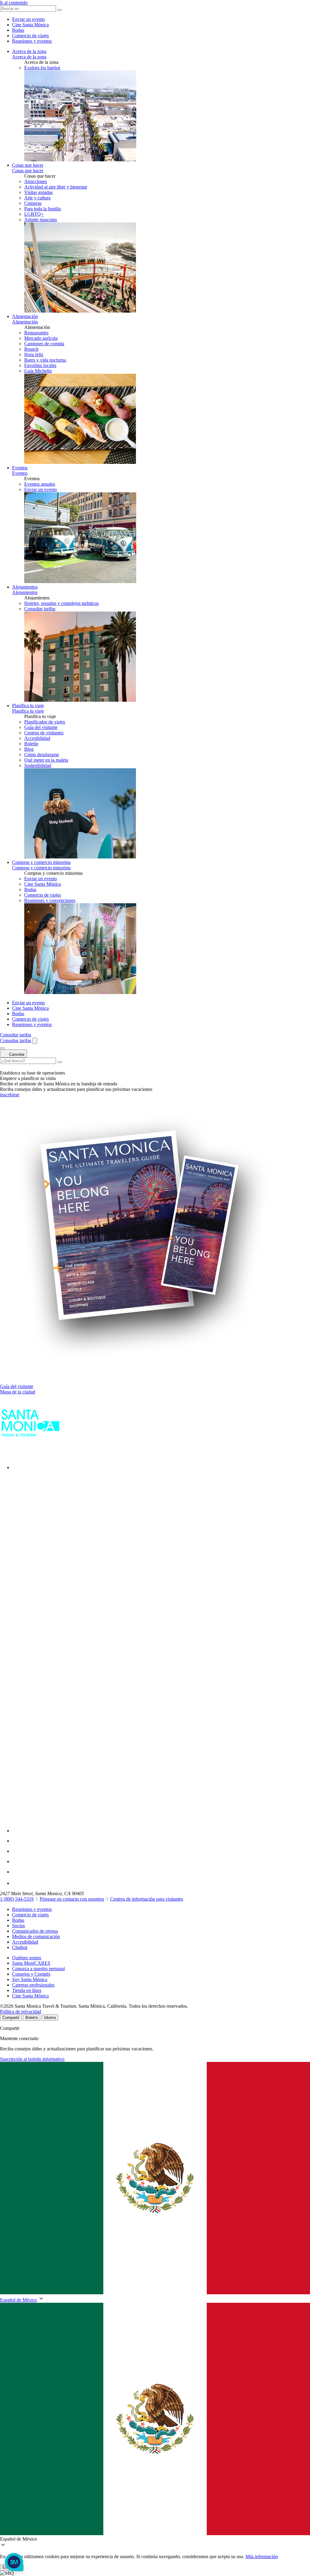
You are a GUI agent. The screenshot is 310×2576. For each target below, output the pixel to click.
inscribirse (10, 1095)
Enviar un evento (28, 19)
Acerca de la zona (29, 51)
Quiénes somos (27, 1958)
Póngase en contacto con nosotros (72, 1899)
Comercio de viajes (30, 36)
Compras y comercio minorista (41, 862)
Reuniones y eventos (32, 41)
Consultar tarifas (40, 609)
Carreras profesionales (33, 1985)
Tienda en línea (27, 1990)
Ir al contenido (14, 3)
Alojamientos (25, 587)
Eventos (20, 468)
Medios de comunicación (36, 1936)
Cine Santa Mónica (30, 25)
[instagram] (17, 1841)
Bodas (18, 30)
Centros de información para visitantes (147, 1899)
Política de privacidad (21, 2012)
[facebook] (16, 1467)
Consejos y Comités (31, 1974)
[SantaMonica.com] (30, 1454)
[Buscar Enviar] (60, 10)
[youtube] (16, 1851)
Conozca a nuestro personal (38, 1969)
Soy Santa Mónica (30, 1979)
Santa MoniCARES (31, 1963)
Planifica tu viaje (28, 706)
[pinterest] (16, 1872)
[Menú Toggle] (2, 1048)
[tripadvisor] (17, 1883)
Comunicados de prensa (35, 1931)
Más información (262, 2556)
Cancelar (16, 1054)
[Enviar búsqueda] (60, 1062)
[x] (161, 1831)
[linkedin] (16, 1861)
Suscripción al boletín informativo (32, 2059)
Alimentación (25, 316)
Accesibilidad (25, 1942)
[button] (155, 2422)
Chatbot (20, 1947)
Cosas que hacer (28, 165)
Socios (18, 1926)
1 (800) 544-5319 (17, 1899)
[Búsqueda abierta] (35, 1041)
